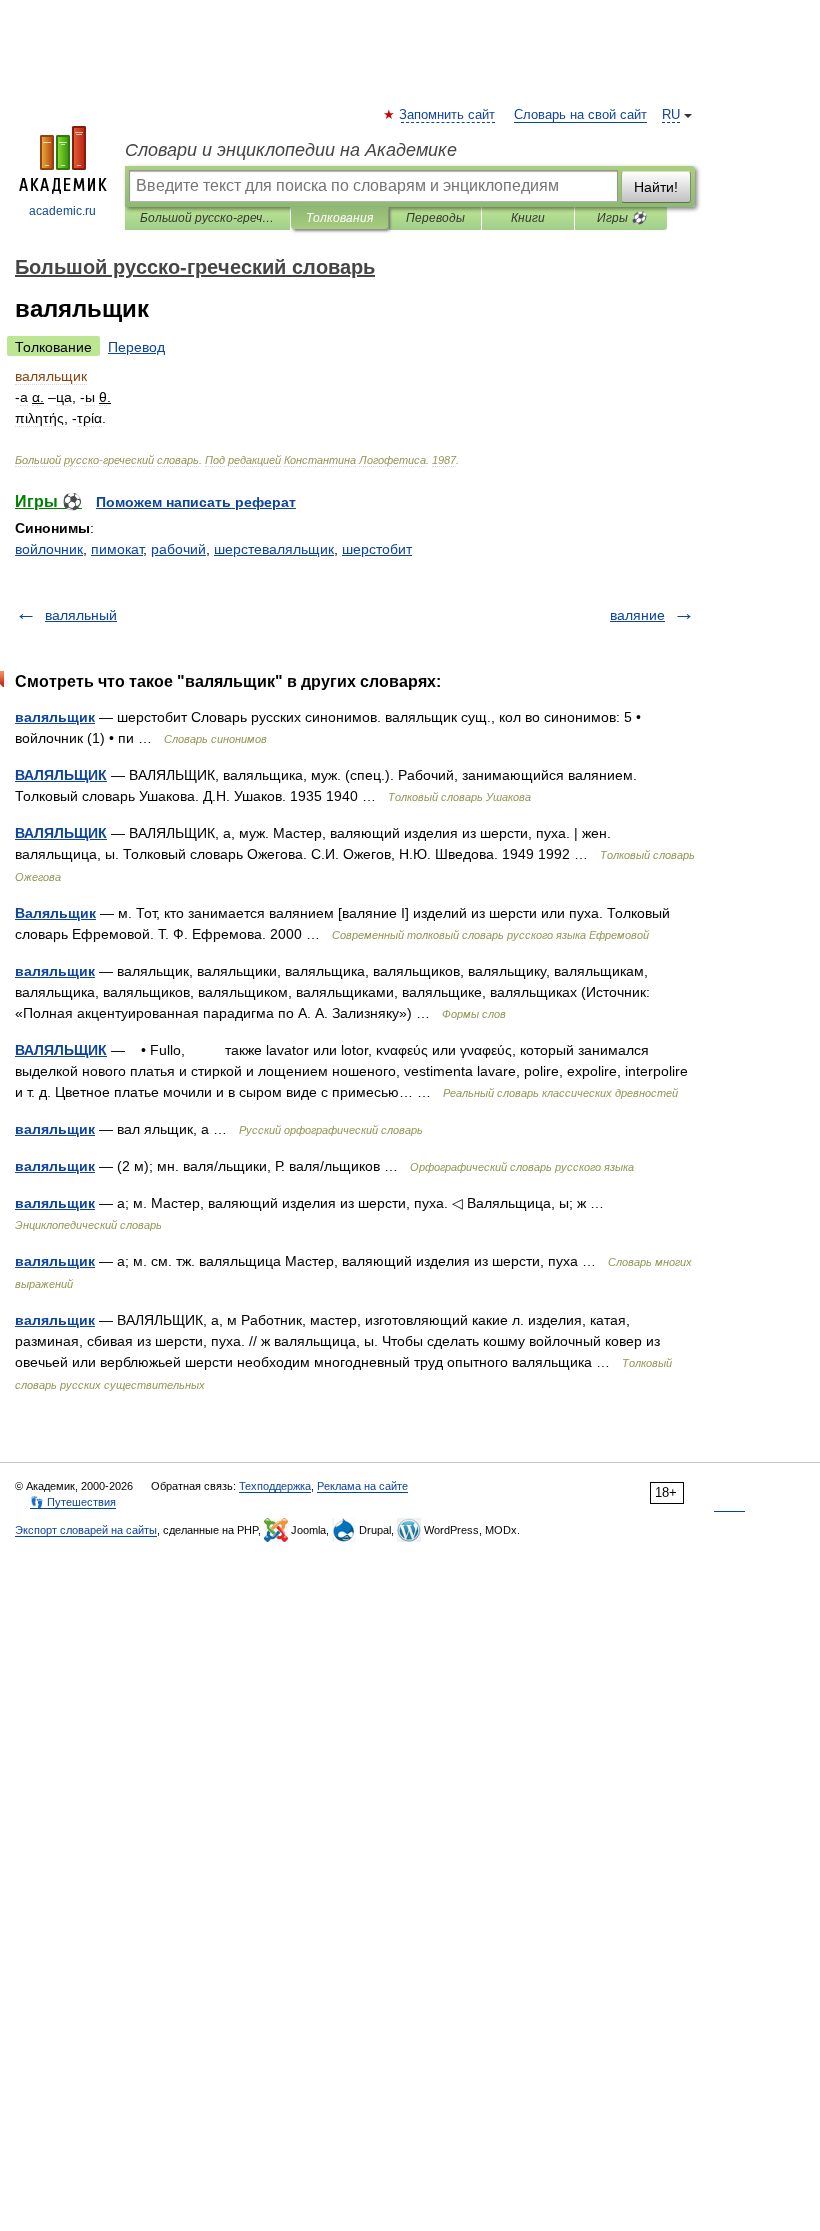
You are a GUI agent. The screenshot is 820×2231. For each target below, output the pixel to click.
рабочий (178, 549)
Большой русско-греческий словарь (207, 218)
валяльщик (55, 717)
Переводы (435, 218)
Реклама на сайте (362, 1486)
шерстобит (377, 549)
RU (671, 115)
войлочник (49, 549)
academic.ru (62, 211)
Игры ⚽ (621, 218)
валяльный (81, 615)
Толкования (339, 218)
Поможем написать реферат (196, 502)
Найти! (656, 187)
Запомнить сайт (448, 115)
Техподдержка (275, 1486)
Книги (528, 218)
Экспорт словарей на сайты (86, 1530)
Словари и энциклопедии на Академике (291, 150)
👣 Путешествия (73, 1502)
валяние (637, 615)
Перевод (136, 347)
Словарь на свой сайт (580, 115)
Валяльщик (55, 913)
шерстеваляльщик (274, 549)
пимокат (117, 549)
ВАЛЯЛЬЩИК (61, 775)
